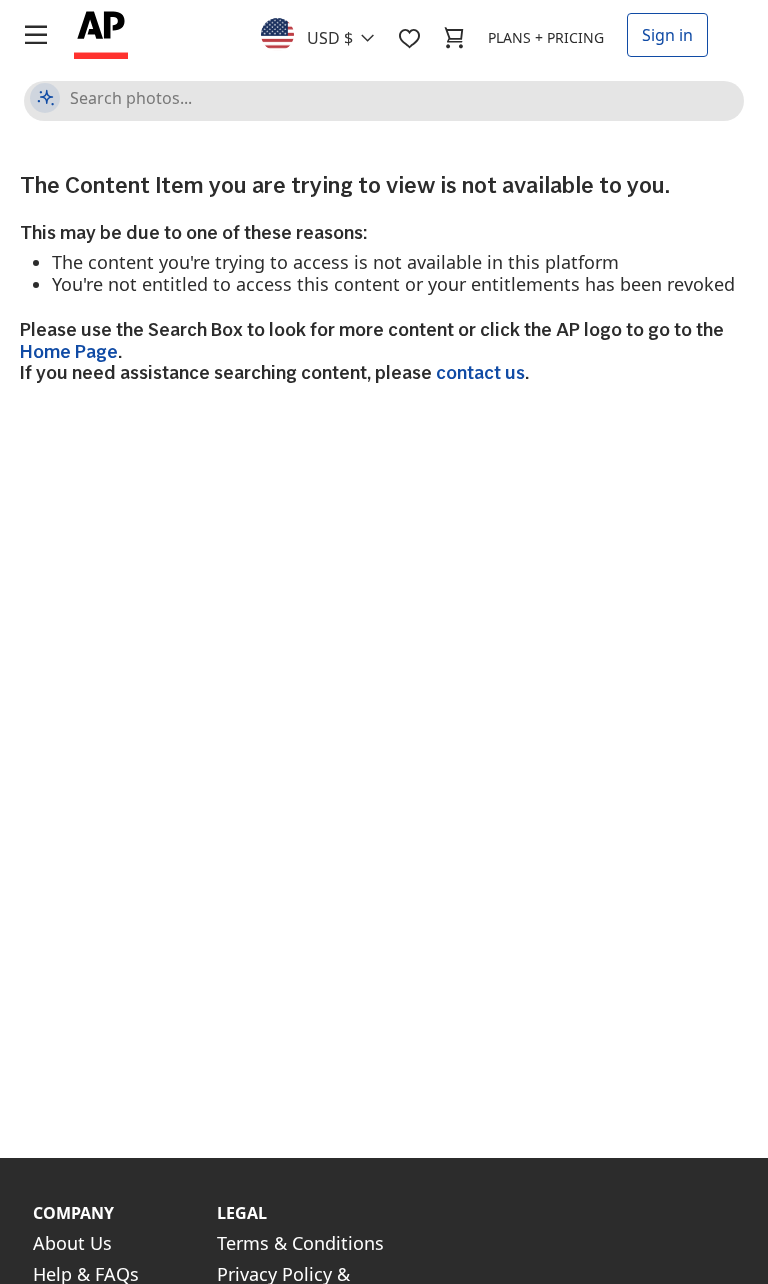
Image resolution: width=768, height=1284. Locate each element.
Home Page (69, 351)
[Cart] (454, 38)
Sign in (667, 35)
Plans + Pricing (546, 37)
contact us (480, 372)
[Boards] (409, 38)
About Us (72, 1243)
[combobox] (329, 33)
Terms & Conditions (300, 1243)
